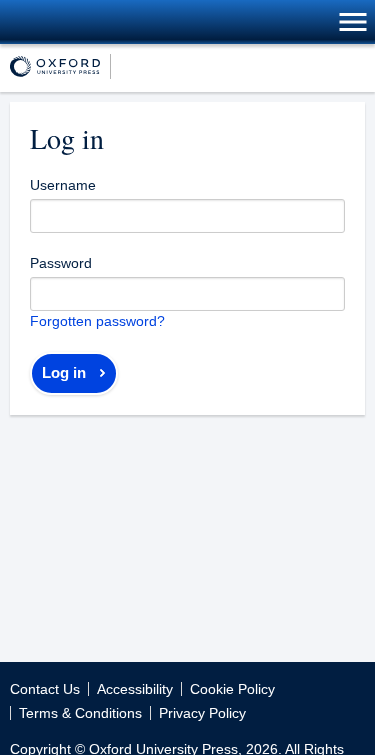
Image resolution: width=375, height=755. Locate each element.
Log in (64, 372)
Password (61, 263)
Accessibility (135, 689)
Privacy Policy (202, 713)
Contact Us (45, 689)
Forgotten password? (97, 321)
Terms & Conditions (80, 713)
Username (63, 185)
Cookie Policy (232, 689)
